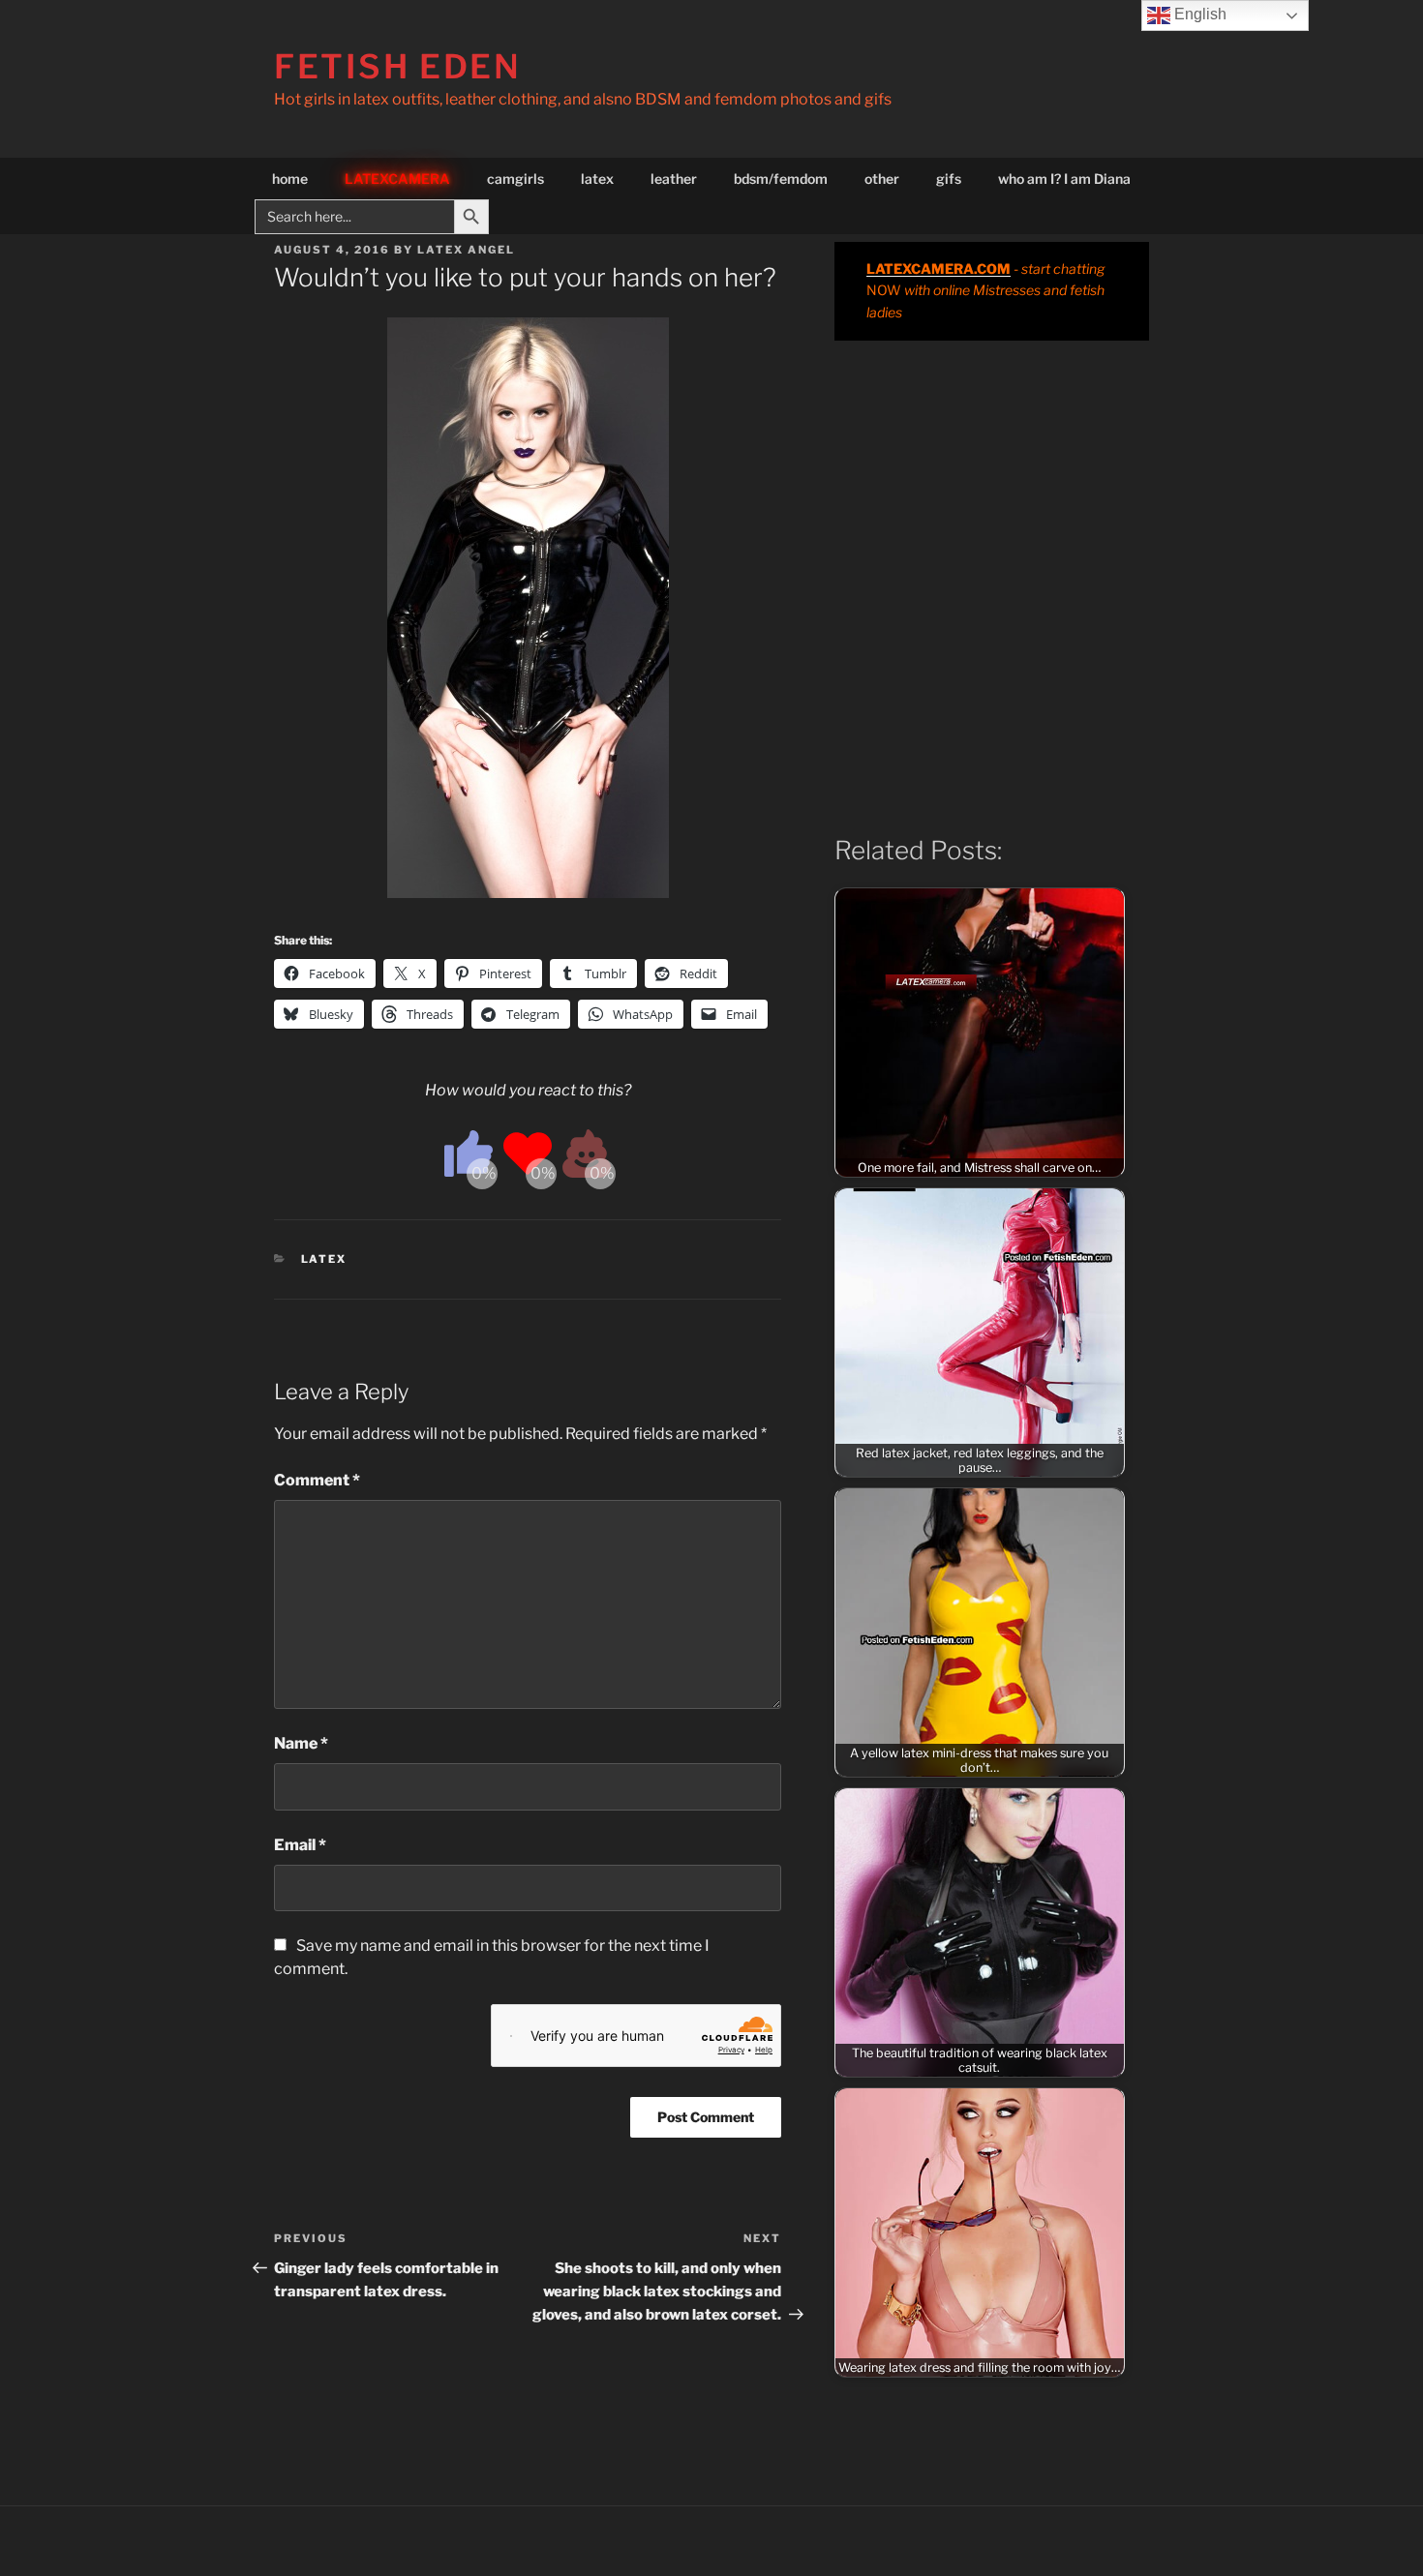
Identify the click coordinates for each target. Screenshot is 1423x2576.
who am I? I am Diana (1064, 179)
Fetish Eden (398, 66)
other (882, 179)
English (1198, 14)
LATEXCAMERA (397, 179)
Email (300, 1845)
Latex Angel (466, 250)
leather (674, 179)
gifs (949, 179)
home (290, 179)
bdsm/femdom (781, 179)
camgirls (515, 179)
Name (301, 1743)
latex (597, 179)
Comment (317, 1480)
